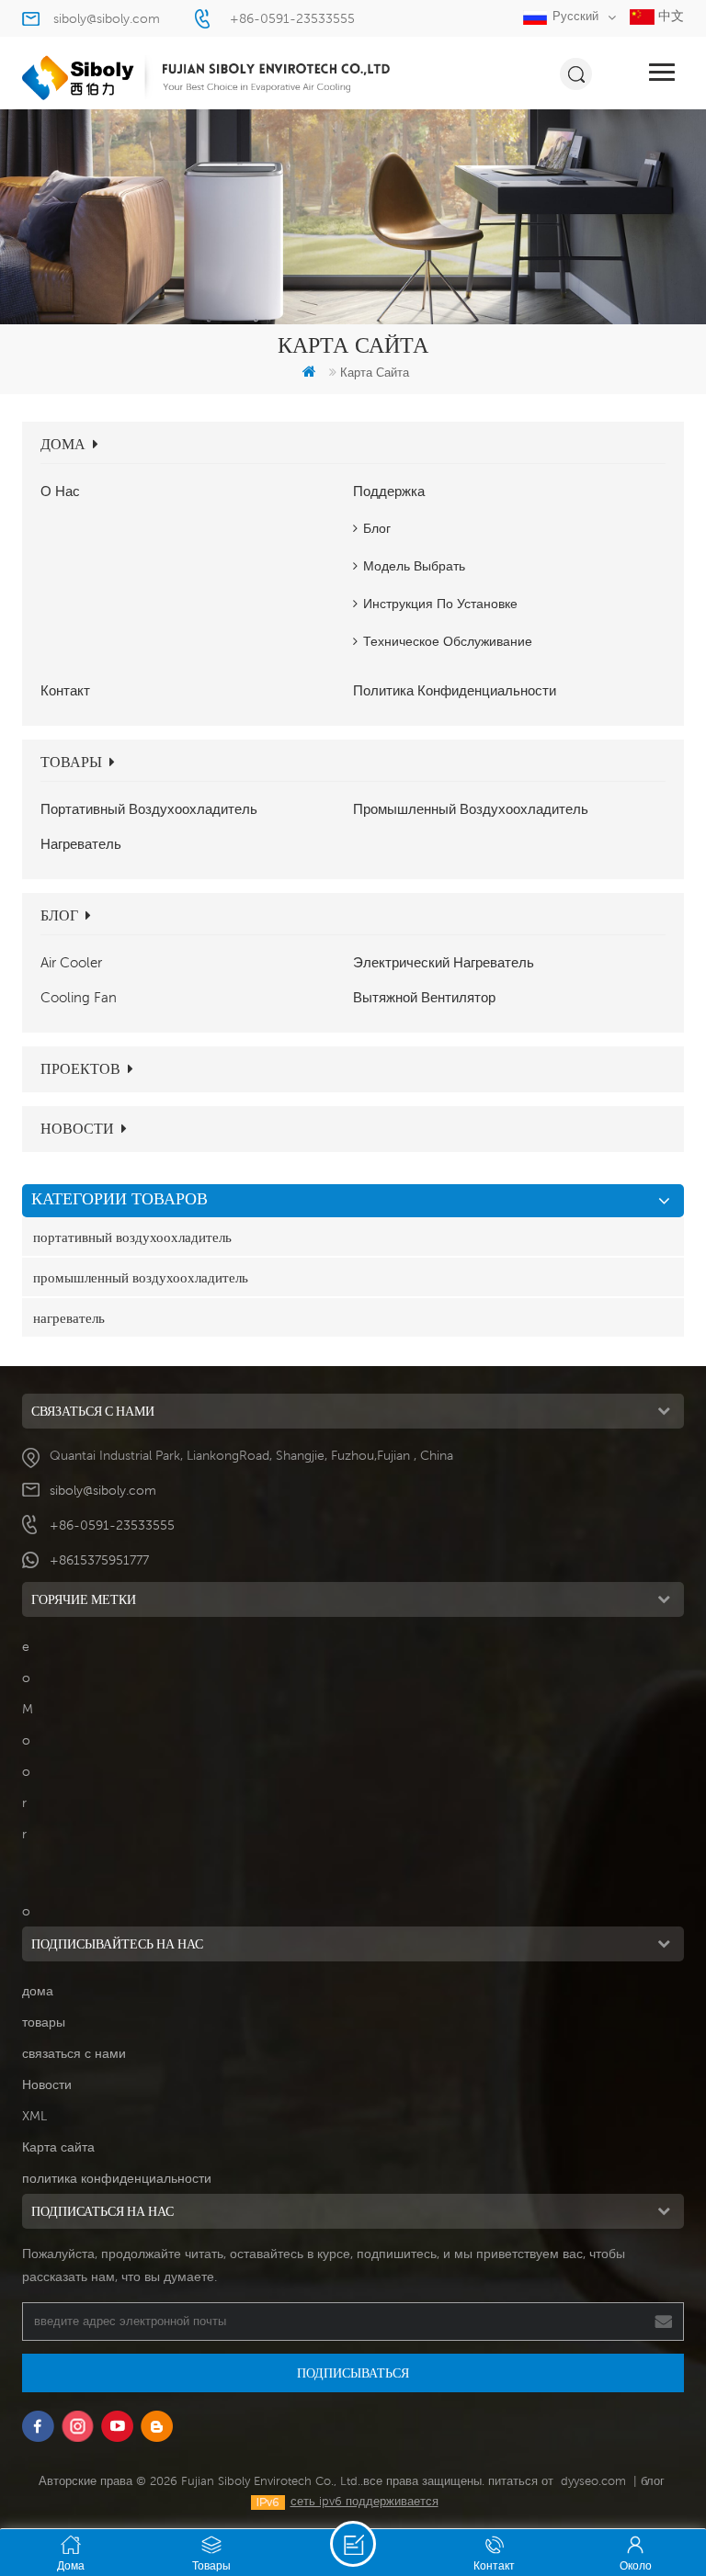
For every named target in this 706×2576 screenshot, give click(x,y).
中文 (669, 16)
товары (71, 762)
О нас (60, 491)
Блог (377, 528)
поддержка (389, 491)
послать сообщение (353, 2544)
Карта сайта (58, 2147)
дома (63, 444)
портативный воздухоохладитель (149, 808)
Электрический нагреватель (444, 962)
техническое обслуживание (448, 641)
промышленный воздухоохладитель (471, 808)
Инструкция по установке (440, 604)
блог (59, 915)
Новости (77, 1129)
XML (34, 2116)
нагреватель (81, 843)
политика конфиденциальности (455, 690)
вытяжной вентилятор (424, 997)
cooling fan (79, 997)
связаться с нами (74, 2053)
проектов (80, 1069)
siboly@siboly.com (107, 18)
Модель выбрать (414, 566)
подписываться (353, 2373)
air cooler (71, 962)
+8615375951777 (99, 1560)
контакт (65, 690)
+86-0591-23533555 (292, 18)
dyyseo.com (593, 2481)
